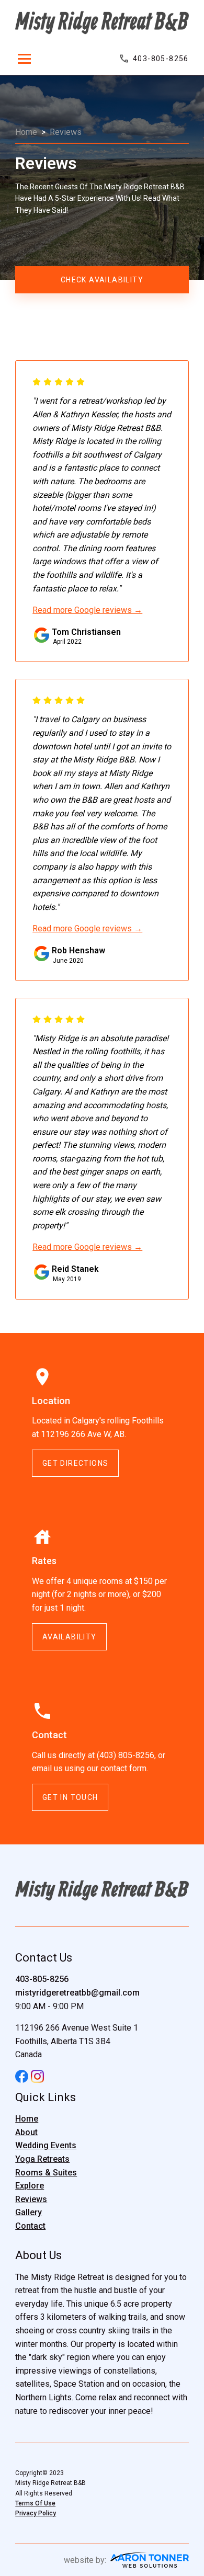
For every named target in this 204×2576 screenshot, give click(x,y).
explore (30, 2186)
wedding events (46, 2145)
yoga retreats (42, 2159)
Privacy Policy (36, 2513)
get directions (76, 1463)
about (26, 2132)
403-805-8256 (42, 1979)
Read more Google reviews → (87, 610)
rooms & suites (46, 2173)
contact (30, 2226)
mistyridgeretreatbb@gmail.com (77, 1993)
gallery (29, 2212)
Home (26, 132)
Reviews (66, 132)
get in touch (70, 1797)
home (27, 2119)
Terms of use (35, 2503)
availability (70, 1637)
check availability (102, 280)
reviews (31, 2199)
